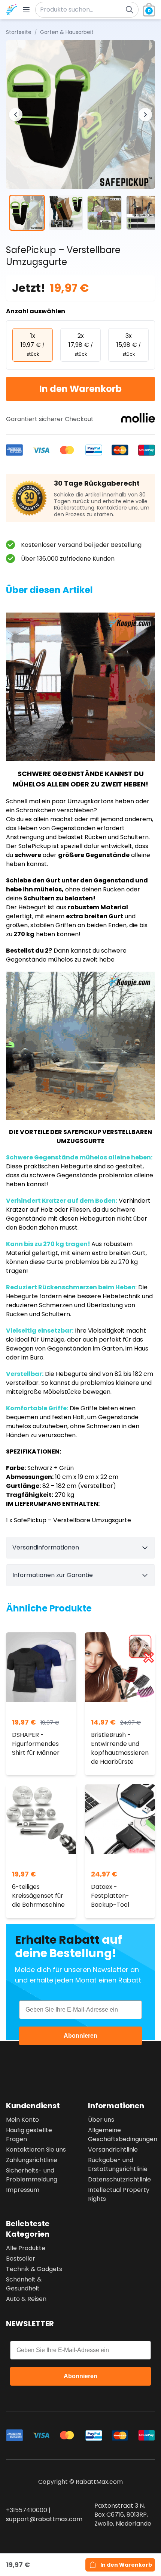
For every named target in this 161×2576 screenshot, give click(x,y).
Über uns (101, 2120)
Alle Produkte (26, 2248)
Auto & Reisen (26, 2299)
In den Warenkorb (80, 389)
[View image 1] (27, 213)
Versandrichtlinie (113, 2150)
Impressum (23, 2190)
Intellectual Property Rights (119, 2194)
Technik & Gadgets (34, 2269)
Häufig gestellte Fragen (29, 2135)
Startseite (19, 32)
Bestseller (21, 2259)
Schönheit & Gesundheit (24, 2284)
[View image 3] (104, 213)
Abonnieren (80, 2036)
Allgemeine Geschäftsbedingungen (121, 2135)
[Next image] (145, 115)
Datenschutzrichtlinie (119, 2179)
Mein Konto (22, 2120)
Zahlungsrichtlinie (32, 2160)
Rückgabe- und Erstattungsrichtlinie (118, 2164)
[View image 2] (66, 213)
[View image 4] (143, 213)
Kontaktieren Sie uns (36, 2150)
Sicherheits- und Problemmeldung (32, 2175)
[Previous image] (16, 115)
